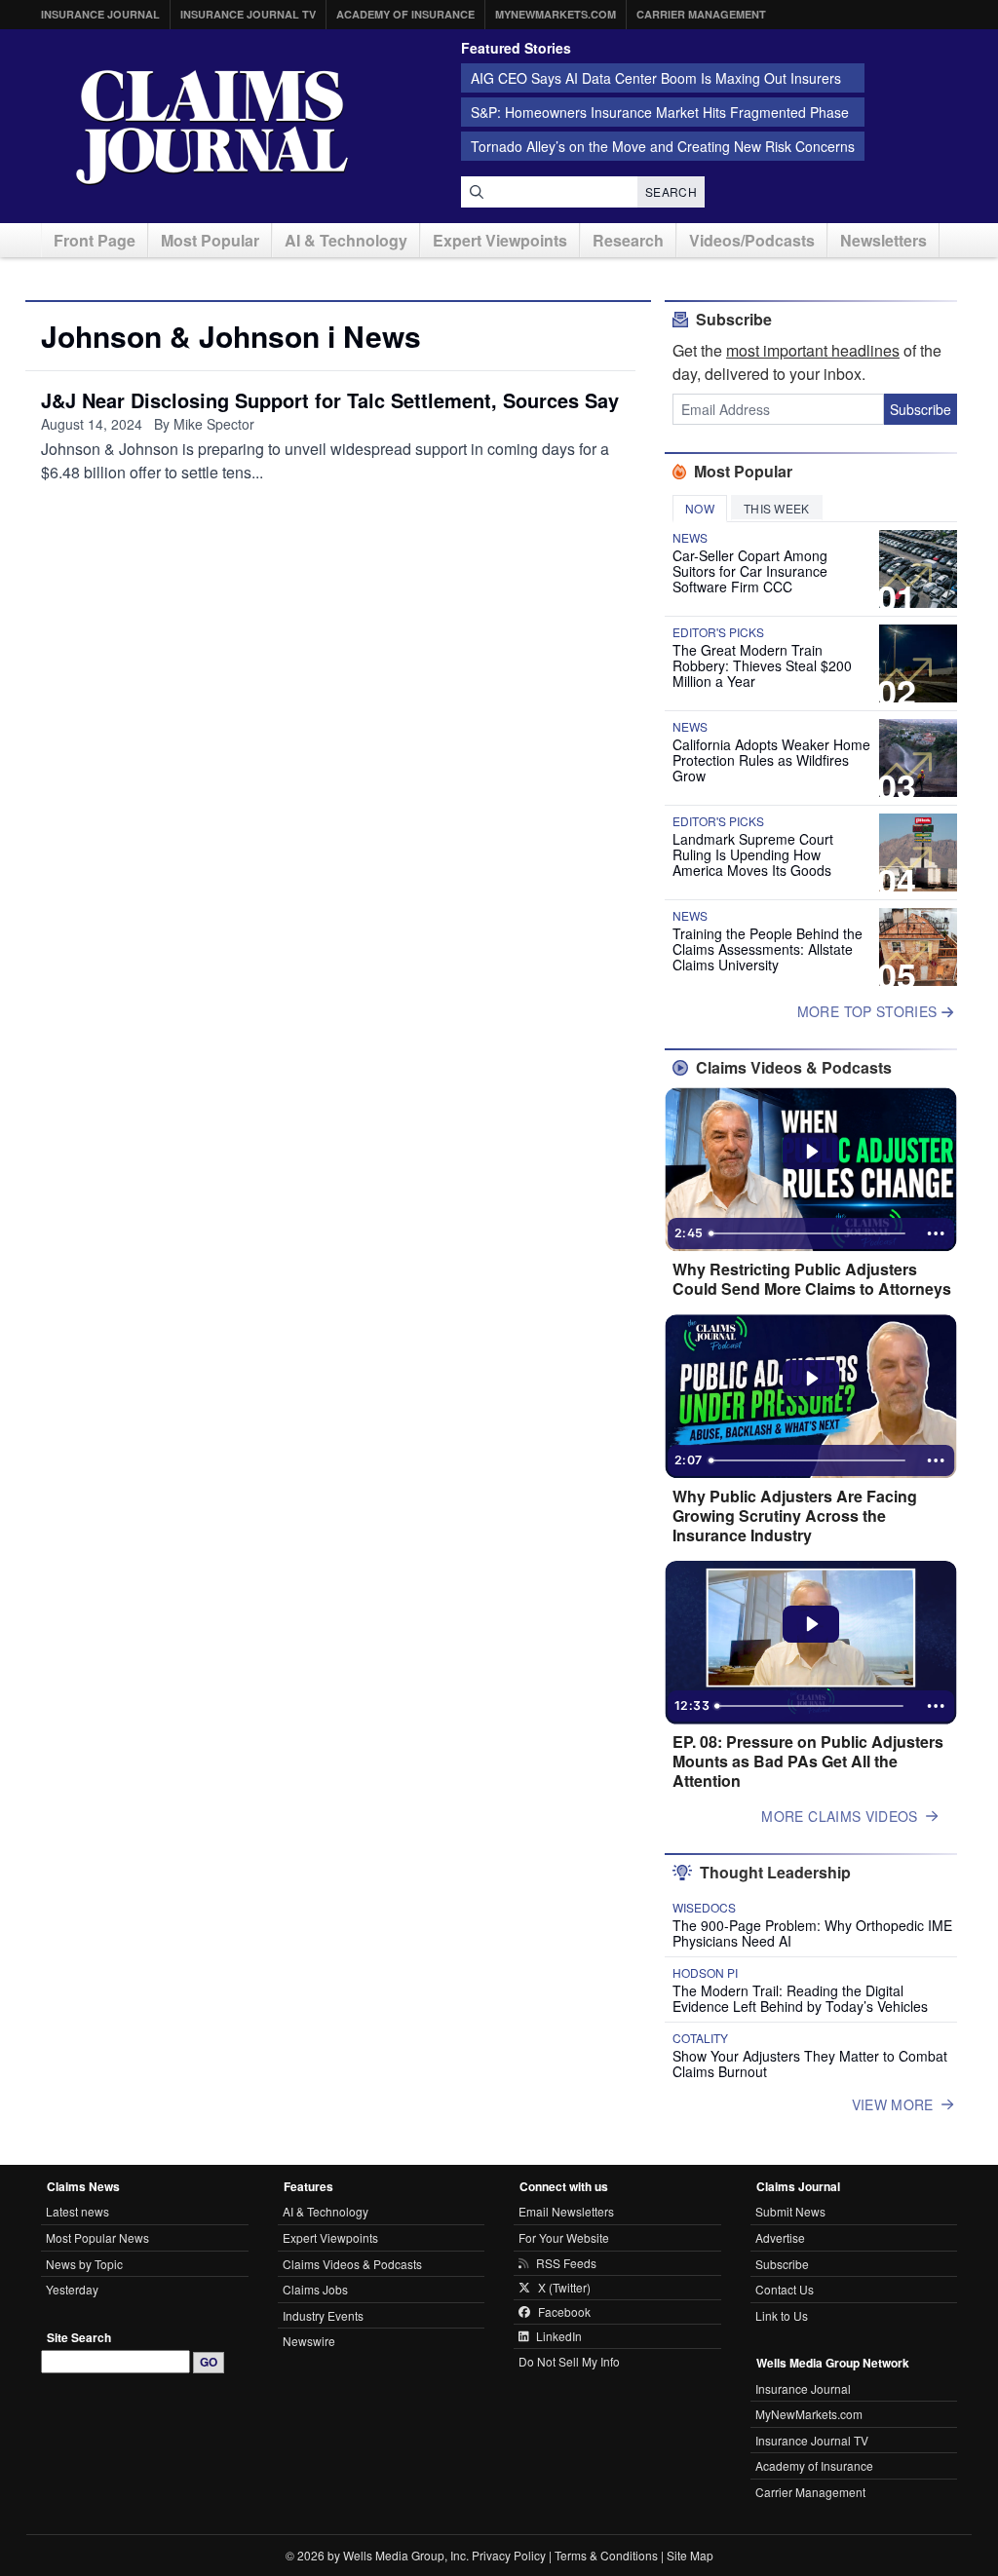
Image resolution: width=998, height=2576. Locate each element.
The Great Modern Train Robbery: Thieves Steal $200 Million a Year (762, 665)
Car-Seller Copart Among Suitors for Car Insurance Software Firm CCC (750, 571)
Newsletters (883, 240)
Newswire (309, 2341)
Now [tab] (700, 508)
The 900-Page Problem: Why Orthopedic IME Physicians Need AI (812, 1933)
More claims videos (839, 1816)
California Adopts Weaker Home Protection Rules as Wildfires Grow (771, 760)
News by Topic (84, 2264)
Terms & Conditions (606, 2555)
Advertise (780, 2237)
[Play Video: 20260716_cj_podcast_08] (811, 1624)
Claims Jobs (315, 2289)
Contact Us (785, 2289)
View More (893, 2104)
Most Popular (210, 240)
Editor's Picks (718, 632)
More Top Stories (869, 1011)
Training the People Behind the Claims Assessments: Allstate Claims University (768, 949)
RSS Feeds (566, 2263)
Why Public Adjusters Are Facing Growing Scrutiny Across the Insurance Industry (795, 1516)
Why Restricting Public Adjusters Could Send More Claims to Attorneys (812, 1279)
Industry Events (323, 2315)
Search (671, 191)
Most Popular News (97, 2237)
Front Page (95, 240)
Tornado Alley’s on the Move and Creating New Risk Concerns (663, 146)
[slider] (809, 1233)
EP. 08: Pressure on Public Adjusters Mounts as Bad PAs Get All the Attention (808, 1762)
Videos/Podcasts (752, 240)
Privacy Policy (509, 2555)
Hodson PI (705, 1973)
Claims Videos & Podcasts (352, 2264)
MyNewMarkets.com (556, 14)
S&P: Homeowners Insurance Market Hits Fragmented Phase (660, 112)
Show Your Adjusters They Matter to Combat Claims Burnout (810, 2064)
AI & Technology (346, 240)
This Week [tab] (777, 508)
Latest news (77, 2211)
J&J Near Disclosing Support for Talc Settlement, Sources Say (330, 400)
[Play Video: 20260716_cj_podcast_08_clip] (811, 1379)
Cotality (700, 2038)
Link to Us (782, 2315)
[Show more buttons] (936, 1233)
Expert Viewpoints (500, 240)
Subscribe (921, 409)
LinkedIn (559, 2336)
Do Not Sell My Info (569, 2361)
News (690, 538)
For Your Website (564, 2237)
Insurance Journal (100, 14)
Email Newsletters (566, 2211)
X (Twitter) (564, 2288)
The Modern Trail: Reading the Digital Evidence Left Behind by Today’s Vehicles (800, 1998)
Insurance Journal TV (248, 14)
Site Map (690, 2555)
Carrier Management (701, 14)
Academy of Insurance (405, 14)
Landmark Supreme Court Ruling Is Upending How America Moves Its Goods (753, 854)
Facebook (564, 2312)
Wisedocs (704, 1908)
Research (628, 240)
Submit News (790, 2211)
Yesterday (72, 2289)
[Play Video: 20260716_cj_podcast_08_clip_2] (811, 1152)
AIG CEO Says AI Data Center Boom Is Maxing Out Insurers (656, 78)
